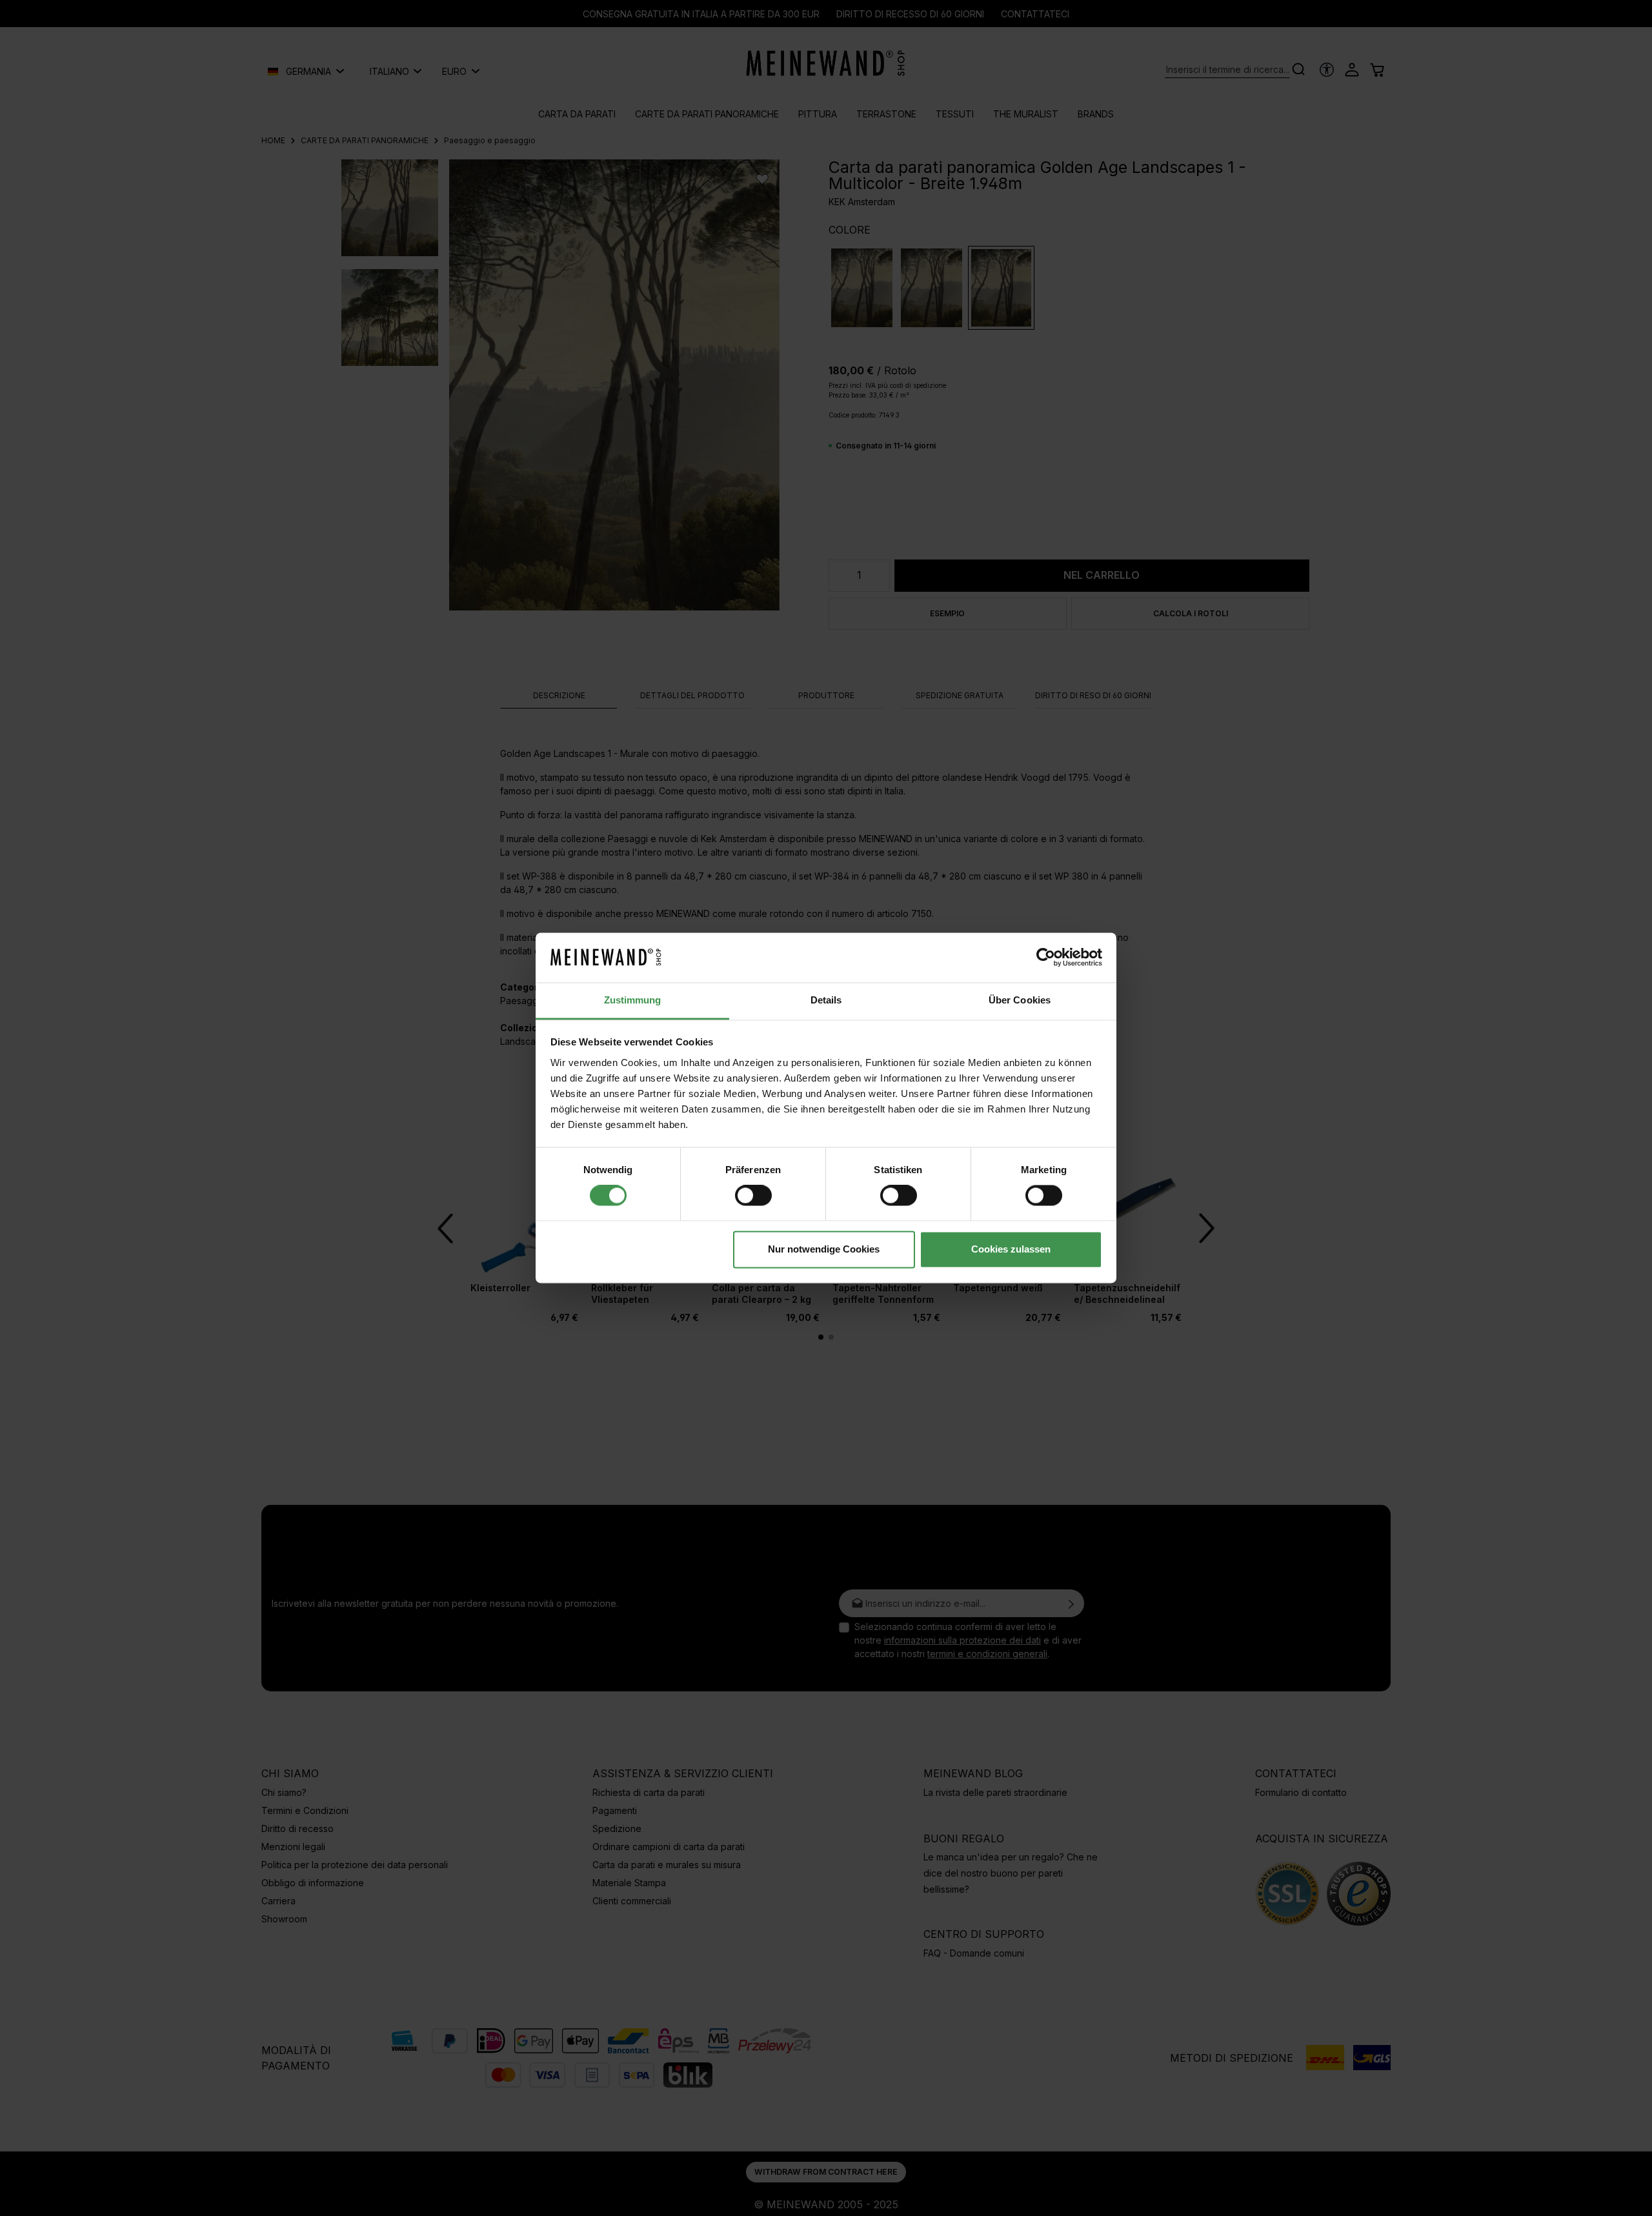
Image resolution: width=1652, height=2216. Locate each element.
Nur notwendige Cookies (824, 1249)
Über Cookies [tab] (1020, 1000)
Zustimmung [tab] (633, 1000)
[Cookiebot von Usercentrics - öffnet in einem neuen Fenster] (1046, 958)
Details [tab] (826, 1000)
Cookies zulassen (1011, 1249)
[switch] (753, 1196)
